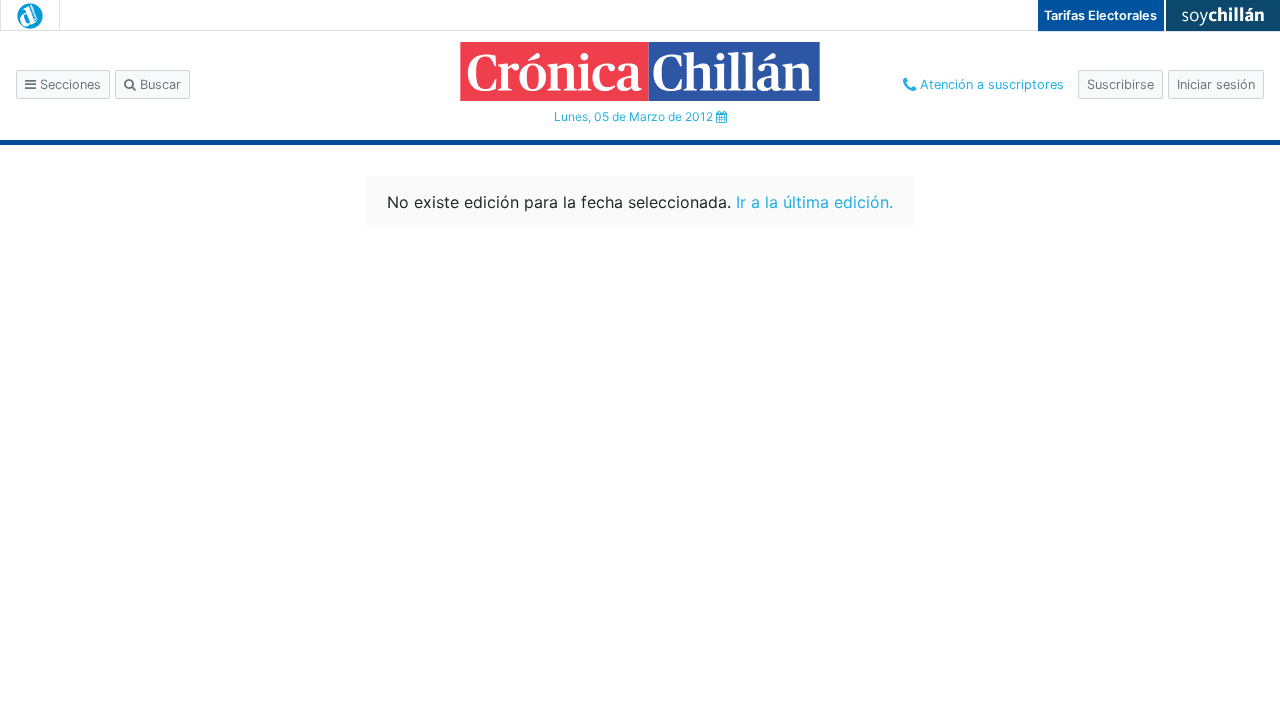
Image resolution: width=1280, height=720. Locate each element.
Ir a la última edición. (814, 202)
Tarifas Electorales (1100, 15)
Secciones (68, 84)
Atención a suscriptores (990, 84)
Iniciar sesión (1216, 84)
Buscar (158, 84)
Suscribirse (1120, 84)
